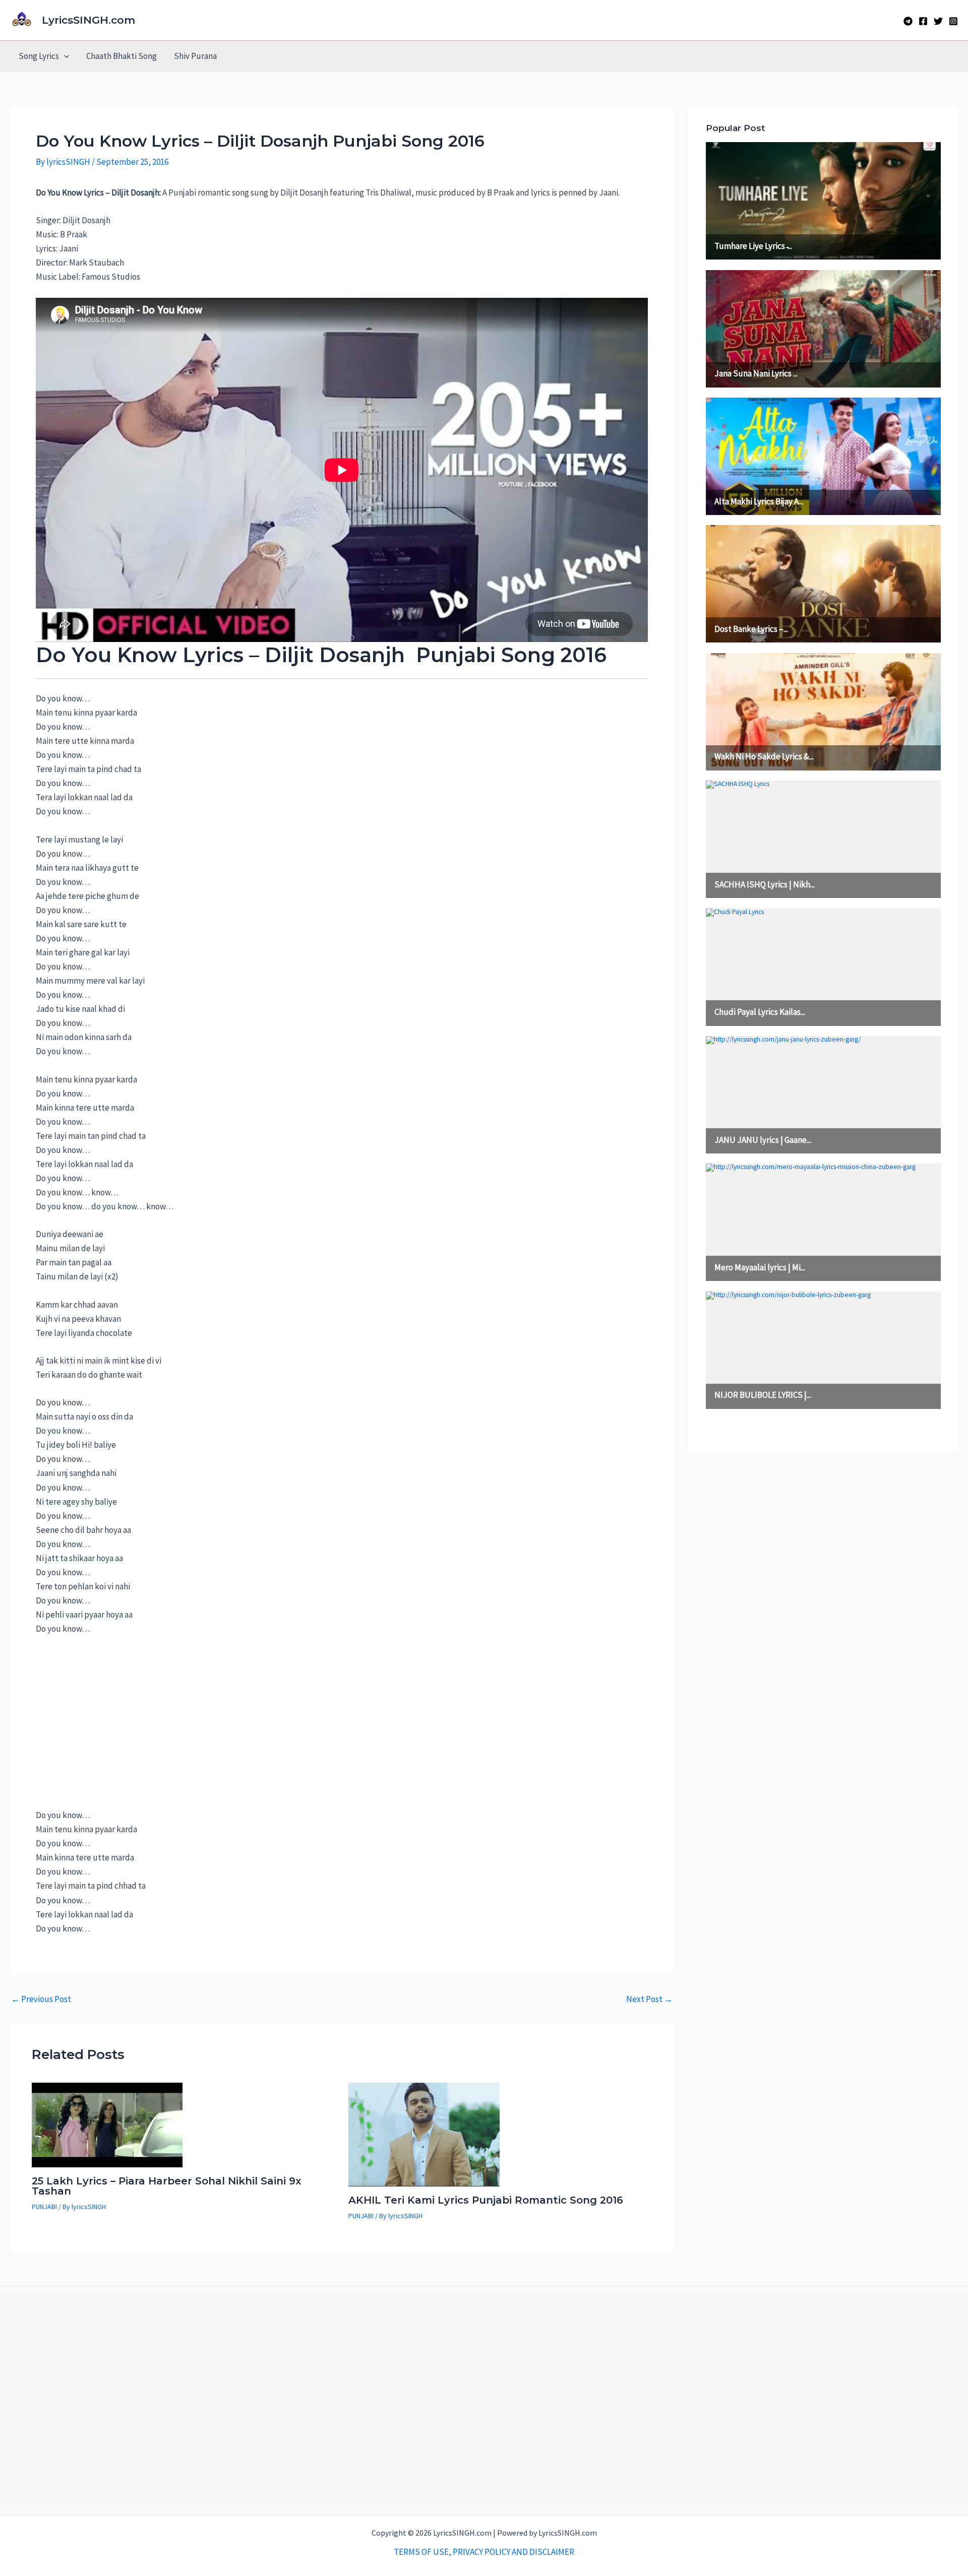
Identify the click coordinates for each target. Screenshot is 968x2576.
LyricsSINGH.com (88, 20)
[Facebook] (923, 21)
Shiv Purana (195, 56)
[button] (64, 56)
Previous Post (41, 1999)
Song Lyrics (39, 56)
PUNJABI (44, 2207)
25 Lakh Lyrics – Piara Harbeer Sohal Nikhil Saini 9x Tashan (166, 2186)
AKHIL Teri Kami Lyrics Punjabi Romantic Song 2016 (486, 2200)
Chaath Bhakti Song (122, 56)
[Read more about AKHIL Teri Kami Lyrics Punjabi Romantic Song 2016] (424, 2134)
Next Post (649, 1999)
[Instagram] (953, 21)
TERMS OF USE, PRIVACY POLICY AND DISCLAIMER (484, 2552)
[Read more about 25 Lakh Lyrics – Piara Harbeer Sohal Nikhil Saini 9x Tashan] (107, 2124)
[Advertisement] (111, 1727)
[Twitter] (938, 21)
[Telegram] (908, 21)
